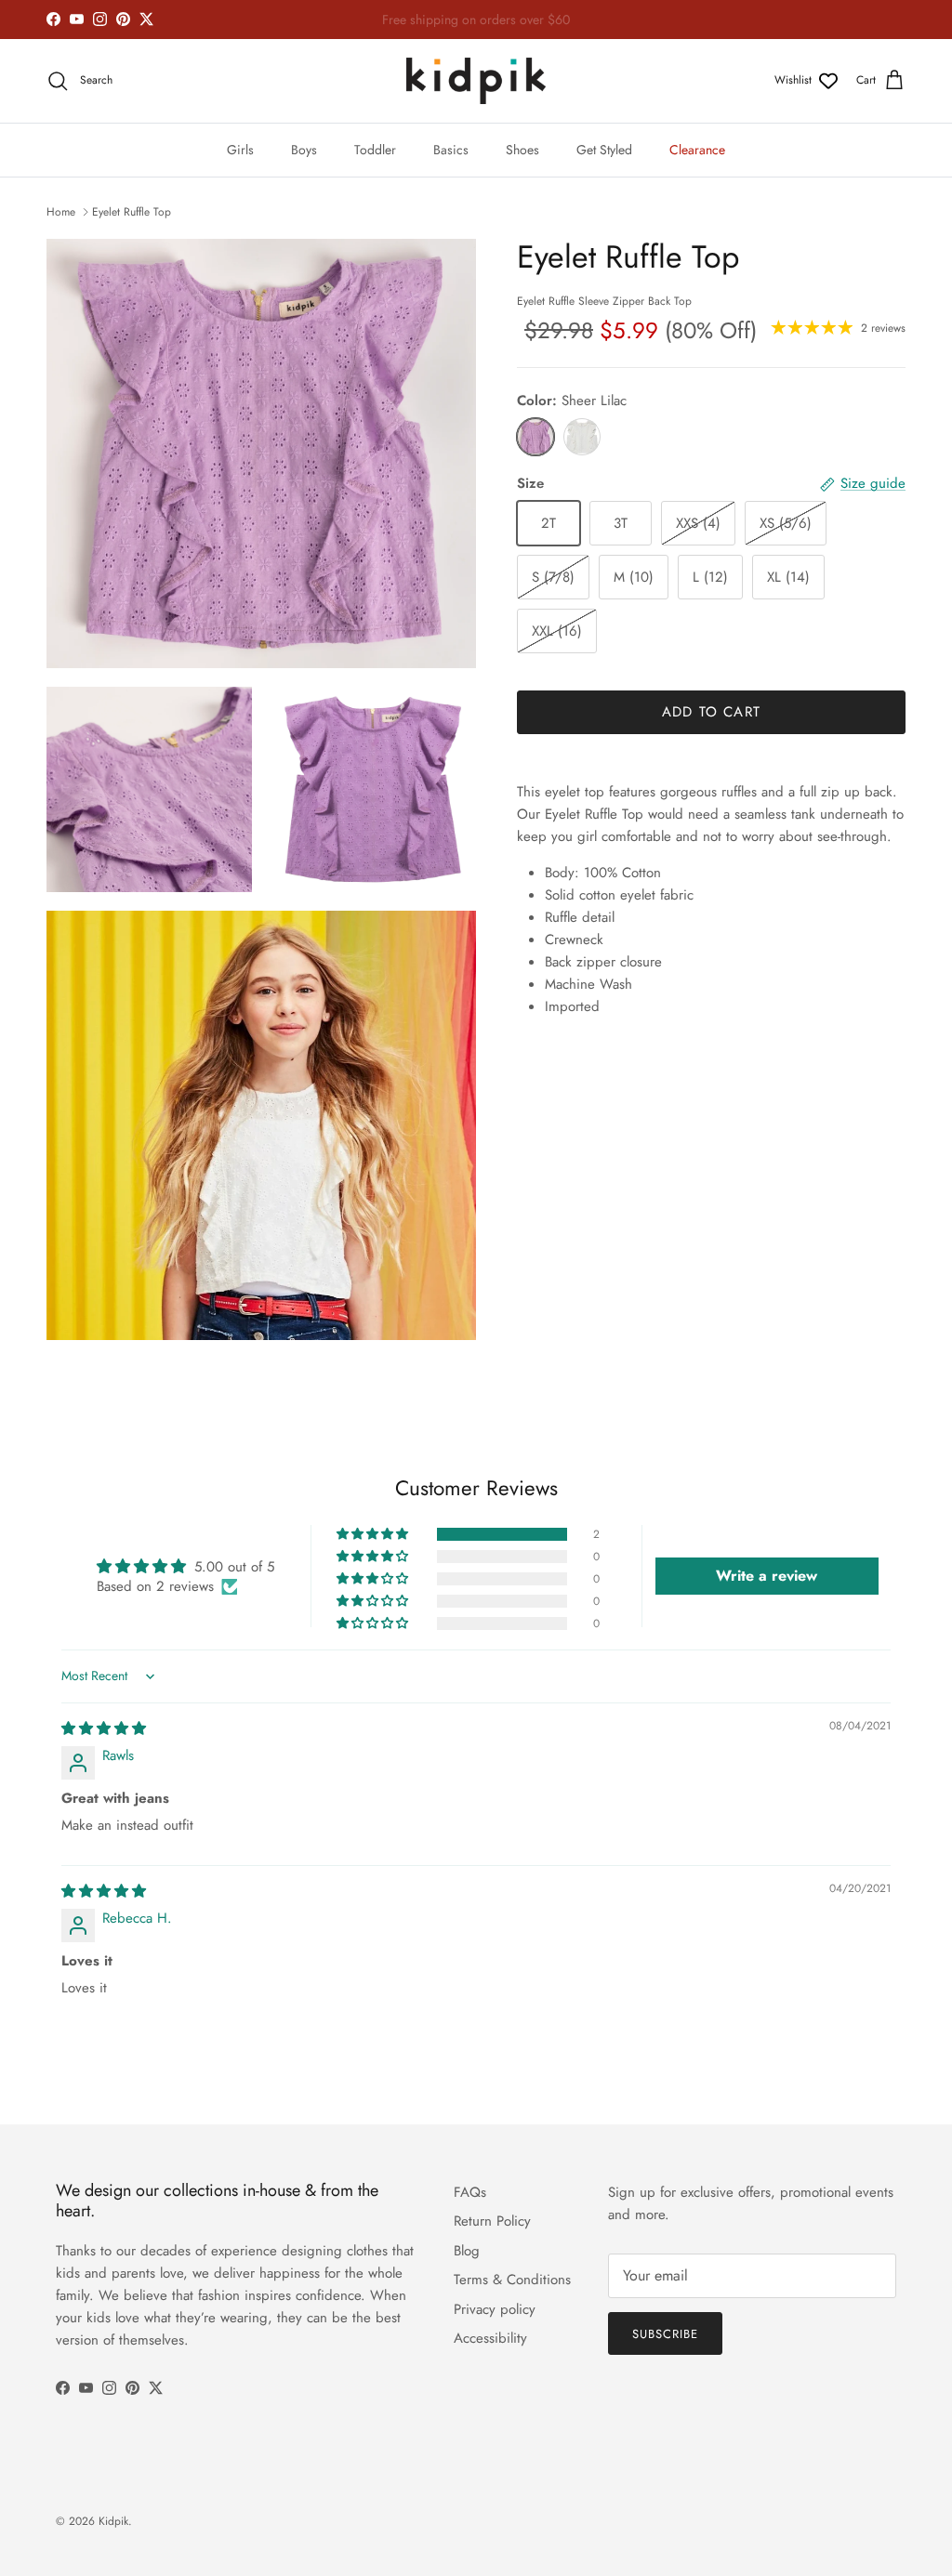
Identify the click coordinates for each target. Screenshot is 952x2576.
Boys (304, 150)
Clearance (697, 150)
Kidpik (113, 2521)
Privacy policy (495, 2309)
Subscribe (665, 2334)
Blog (467, 2251)
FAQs (470, 2192)
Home (61, 212)
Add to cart (711, 712)
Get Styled (604, 150)
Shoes (522, 150)
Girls (240, 150)
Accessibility (490, 2338)
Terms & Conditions (512, 2280)
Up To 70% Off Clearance (476, 20)
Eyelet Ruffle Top (132, 212)
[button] (374, 1534)
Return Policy (492, 2221)
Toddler (375, 150)
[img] (104, 1728)
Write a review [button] (767, 1576)
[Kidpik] (476, 81)
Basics (451, 150)
